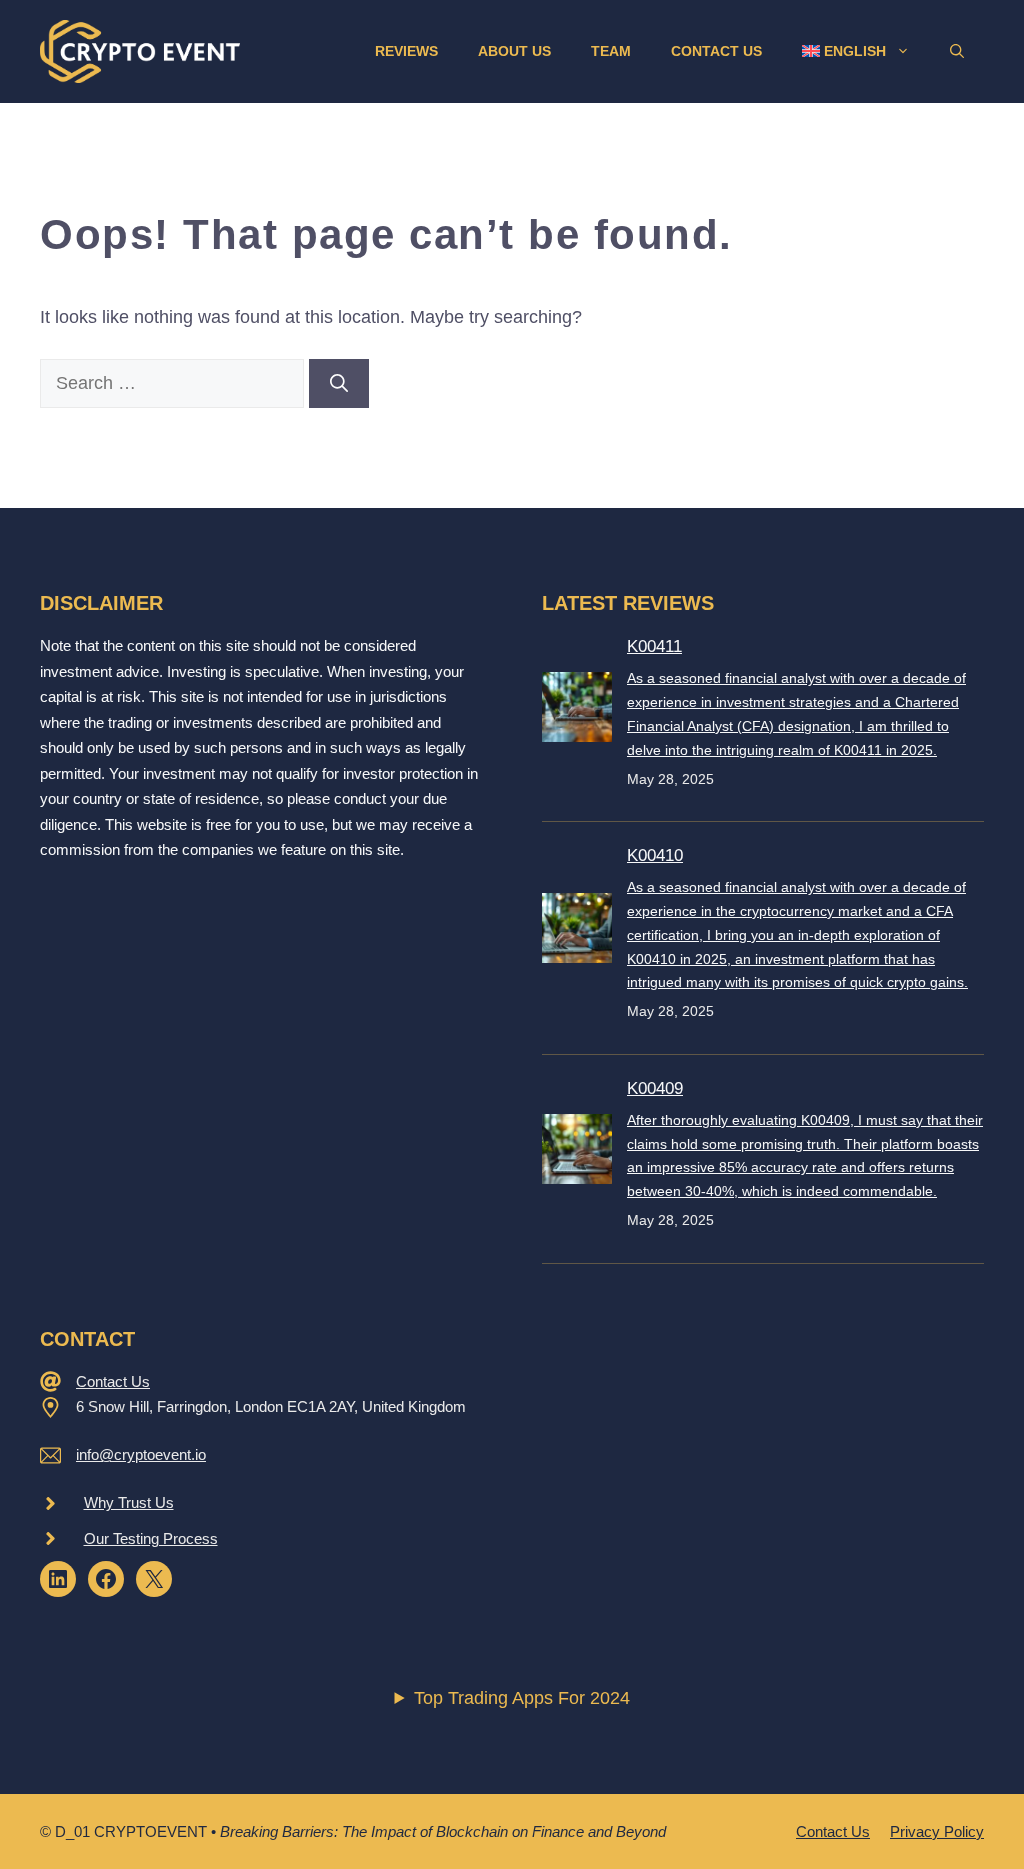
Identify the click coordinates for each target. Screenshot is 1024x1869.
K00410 (655, 855)
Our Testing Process (151, 1538)
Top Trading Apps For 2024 (522, 1698)
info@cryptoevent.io (141, 1454)
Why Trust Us (129, 1502)
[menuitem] (856, 51)
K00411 (654, 646)
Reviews (406, 51)
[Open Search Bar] (957, 51)
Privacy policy (937, 1831)
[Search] (339, 383)
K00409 (655, 1088)
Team (611, 51)
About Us (514, 51)
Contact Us (716, 51)
